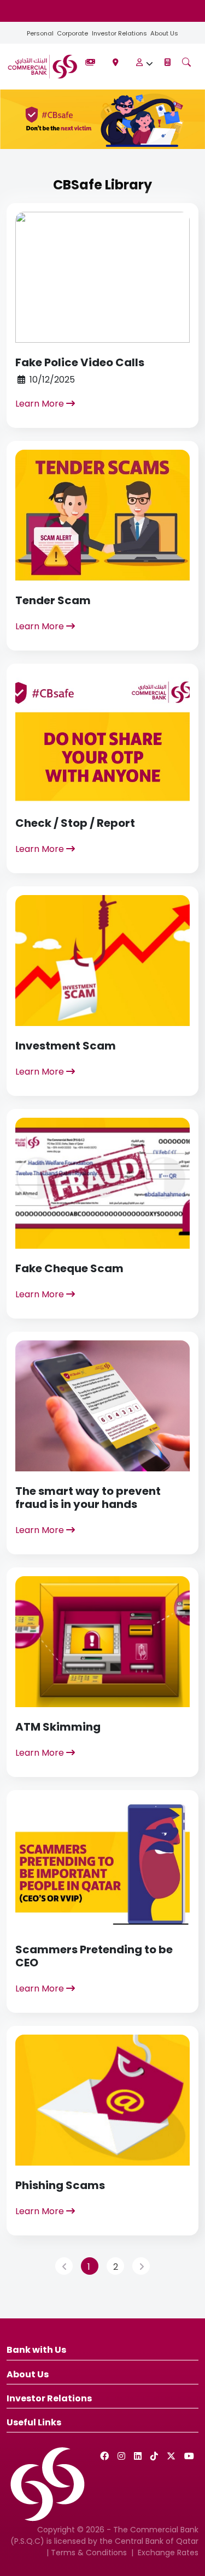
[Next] (141, 2266)
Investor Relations (119, 33)
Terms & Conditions (89, 2553)
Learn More (41, 404)
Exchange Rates (168, 2553)
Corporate (72, 33)
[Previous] (64, 2266)
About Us (164, 33)
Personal (40, 33)
